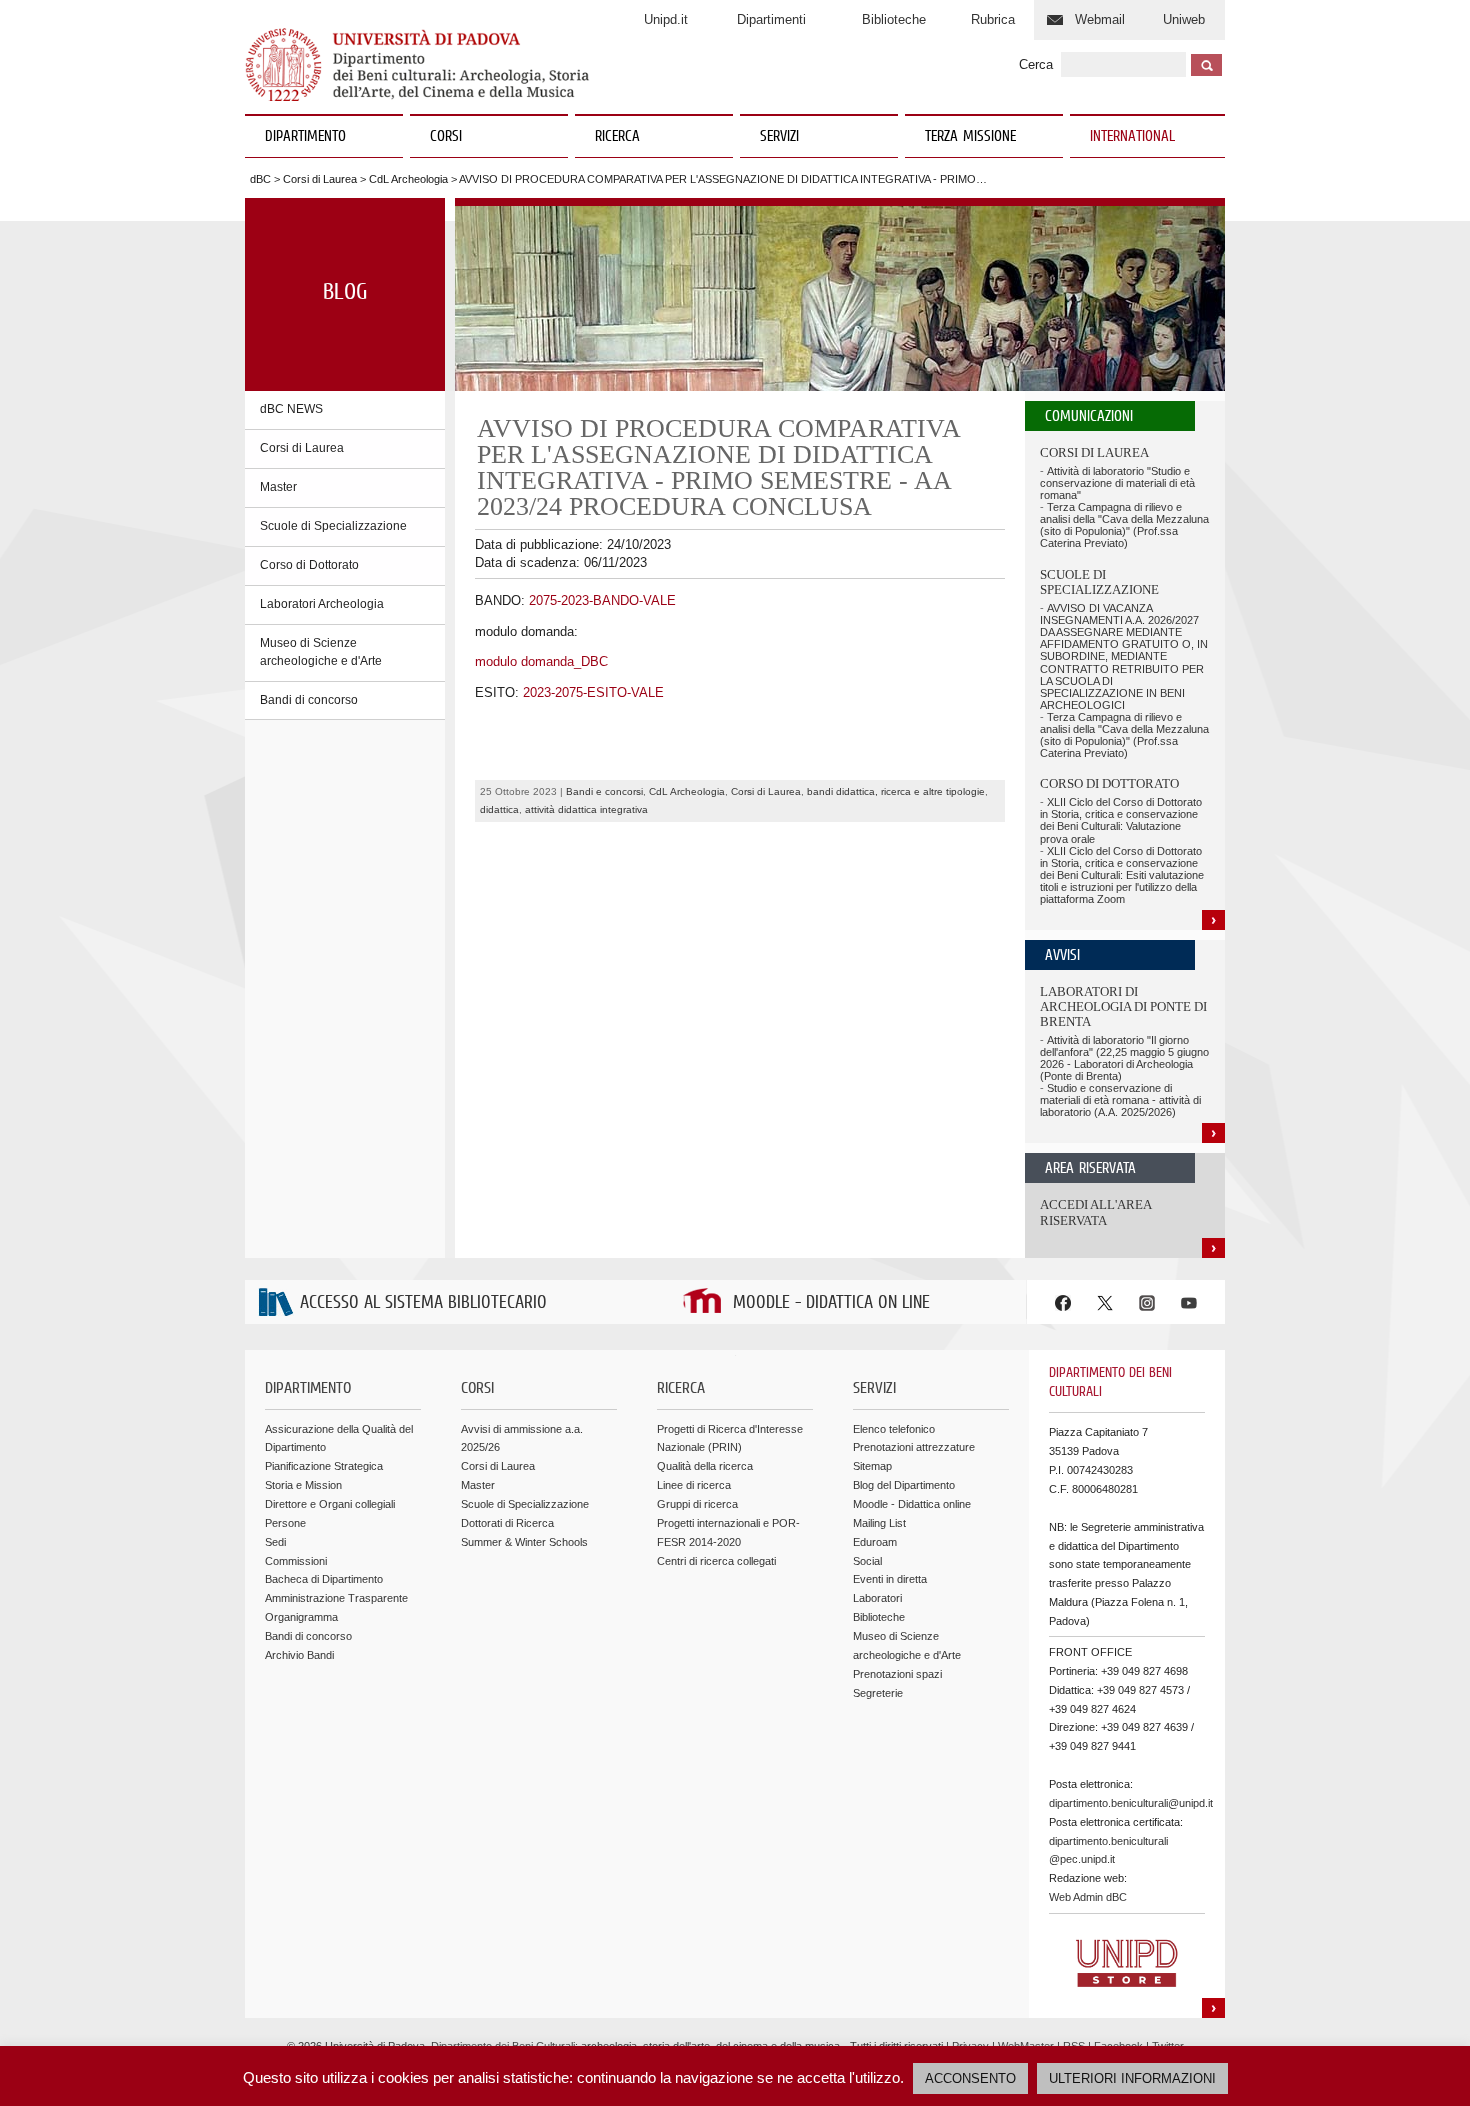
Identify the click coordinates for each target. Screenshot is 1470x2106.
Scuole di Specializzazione (333, 526)
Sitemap (872, 1466)
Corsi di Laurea (320, 179)
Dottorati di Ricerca (507, 1523)
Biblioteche (894, 19)
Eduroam (875, 1542)
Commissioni (296, 1561)
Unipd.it (666, 19)
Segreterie (878, 1693)
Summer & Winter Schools (524, 1542)
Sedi (275, 1542)
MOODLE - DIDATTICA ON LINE (831, 1303)
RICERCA (617, 137)
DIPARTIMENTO (305, 137)
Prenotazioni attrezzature (914, 1447)
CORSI (446, 137)
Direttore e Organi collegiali (330, 1504)
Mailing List (879, 1523)
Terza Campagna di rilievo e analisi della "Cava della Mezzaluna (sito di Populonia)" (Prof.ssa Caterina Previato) (1124, 525)
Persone (285, 1523)
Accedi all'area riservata (1095, 1212)
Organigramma (301, 1617)
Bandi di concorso (309, 700)
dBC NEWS (291, 409)
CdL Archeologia (408, 179)
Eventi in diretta (890, 1579)
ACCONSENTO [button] (970, 2078)
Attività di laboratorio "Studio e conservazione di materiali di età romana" (1117, 483)
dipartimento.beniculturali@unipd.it (1131, 1803)
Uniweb (1184, 19)
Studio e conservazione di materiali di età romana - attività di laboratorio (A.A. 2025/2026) (1120, 1100)
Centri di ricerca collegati (716, 1561)
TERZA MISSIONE (970, 137)
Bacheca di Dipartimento (324, 1579)
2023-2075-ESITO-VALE (593, 692)
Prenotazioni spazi (897, 1674)
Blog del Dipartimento (904, 1485)
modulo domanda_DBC (541, 661)
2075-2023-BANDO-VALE (602, 600)
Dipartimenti (771, 19)
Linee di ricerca (694, 1485)
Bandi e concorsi (604, 791)
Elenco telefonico (894, 1429)
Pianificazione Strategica (324, 1466)
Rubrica (993, 19)
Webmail (1100, 19)
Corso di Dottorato (309, 565)
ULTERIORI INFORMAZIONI (1132, 2078)
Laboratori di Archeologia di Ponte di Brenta (1123, 1007)
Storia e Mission (303, 1485)
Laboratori (877, 1598)
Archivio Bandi (299, 1655)
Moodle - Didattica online (912, 1504)
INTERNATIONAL (1132, 137)
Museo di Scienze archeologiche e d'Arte (321, 652)
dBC (260, 179)
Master (278, 487)
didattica (499, 809)
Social (867, 1561)
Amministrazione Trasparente (336, 1598)
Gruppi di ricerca (697, 1504)
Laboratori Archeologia (322, 604)
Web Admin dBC (1088, 1897)
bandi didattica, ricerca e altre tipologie (896, 791)
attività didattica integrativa (586, 809)
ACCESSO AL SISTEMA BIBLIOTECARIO (423, 1303)
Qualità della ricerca (705, 1466)
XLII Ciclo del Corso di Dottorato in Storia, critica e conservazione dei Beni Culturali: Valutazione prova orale (1121, 820)
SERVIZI (779, 137)
